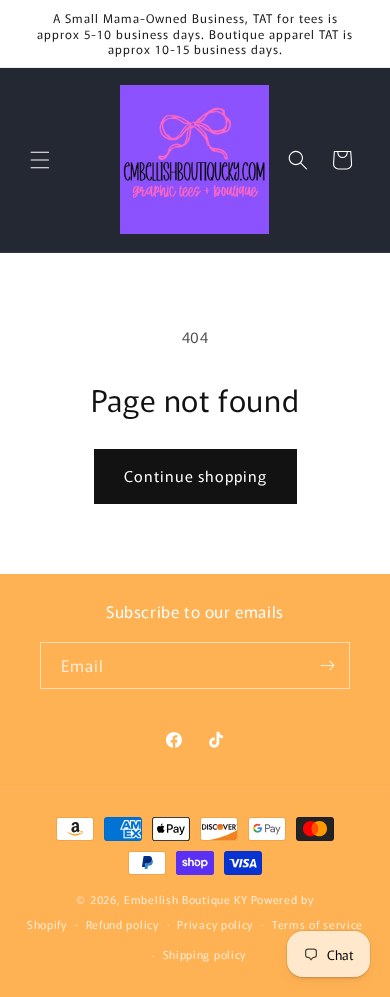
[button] (40, 160)
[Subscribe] (327, 665)
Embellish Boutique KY (186, 899)
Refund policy (122, 924)
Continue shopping (195, 475)
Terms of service (317, 924)
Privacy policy (215, 924)
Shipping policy (205, 954)
